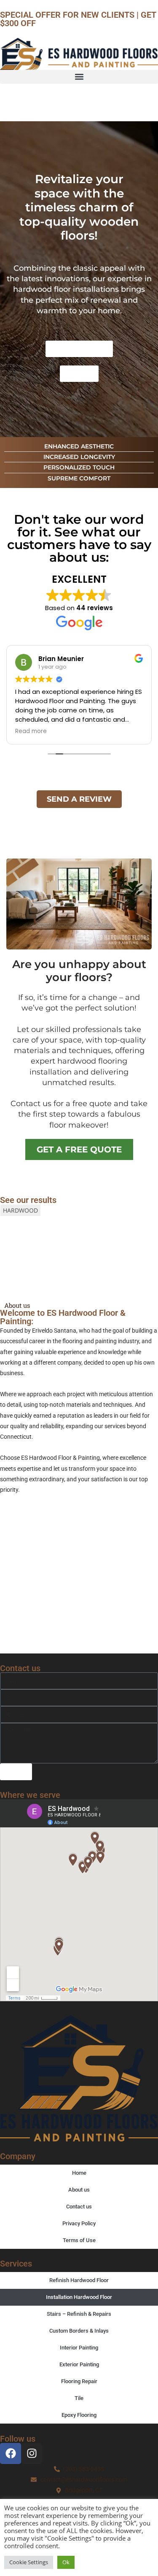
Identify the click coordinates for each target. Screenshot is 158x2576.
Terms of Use (79, 2240)
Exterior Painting (79, 2364)
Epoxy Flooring (79, 2415)
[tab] (20, 1210)
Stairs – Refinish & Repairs (79, 2314)
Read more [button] (31, 731)
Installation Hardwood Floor (79, 2297)
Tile (79, 2398)
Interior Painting (79, 2348)
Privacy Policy (79, 2223)
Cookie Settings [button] (29, 2562)
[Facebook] (11, 2453)
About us (79, 2190)
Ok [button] (66, 2562)
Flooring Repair (79, 2381)
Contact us (79, 2207)
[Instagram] (32, 2453)
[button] (79, 77)
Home (79, 2173)
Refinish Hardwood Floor (79, 2280)
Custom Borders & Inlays (79, 2331)
